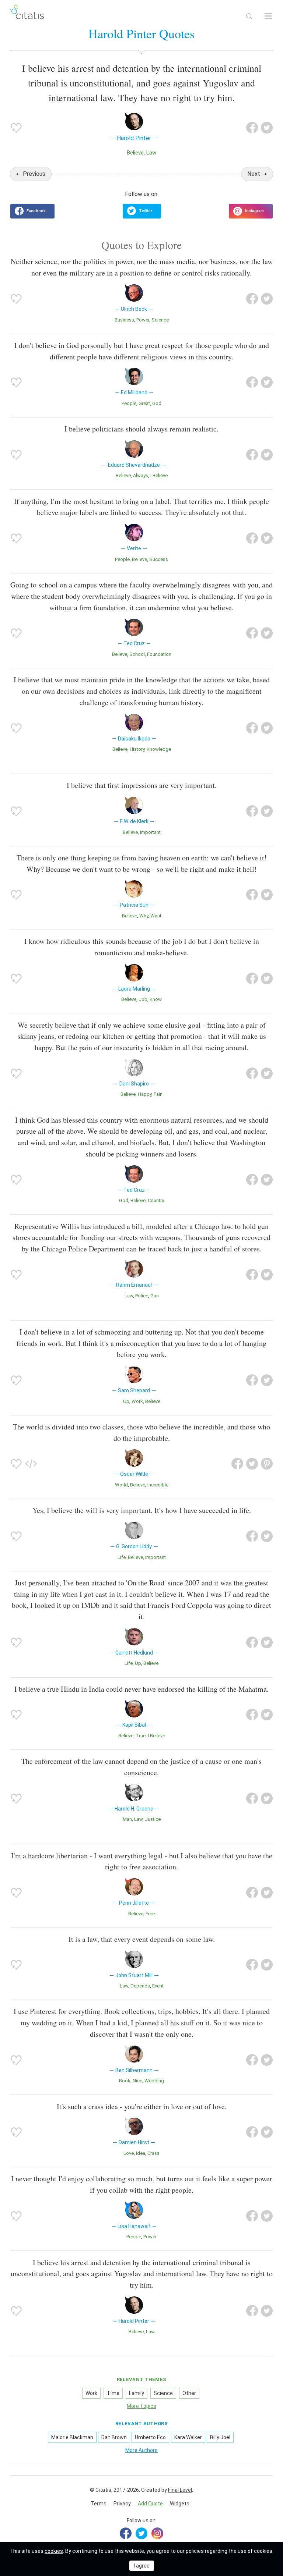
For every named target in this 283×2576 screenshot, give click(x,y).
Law (151, 153)
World (121, 1485)
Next (254, 174)
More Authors (141, 2450)
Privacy (122, 2504)
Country (156, 1200)
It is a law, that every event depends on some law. (142, 1939)
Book (125, 2081)
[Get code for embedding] (31, 1464)
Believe (135, 153)
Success (159, 559)
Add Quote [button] (150, 2504)
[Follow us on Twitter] (142, 211)
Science (160, 320)
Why (144, 916)
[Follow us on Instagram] (251, 211)
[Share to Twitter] (267, 128)
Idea (141, 2153)
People (129, 403)
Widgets (180, 2504)
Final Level (180, 2490)
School (137, 654)
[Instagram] (157, 2533)
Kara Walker (188, 2437)
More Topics (141, 2406)
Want (156, 916)
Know (156, 999)
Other (189, 2393)
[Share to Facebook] (252, 128)
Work (137, 1401)
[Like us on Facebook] (32, 211)
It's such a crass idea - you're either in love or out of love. (142, 2106)
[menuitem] (99, 2504)
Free (150, 1914)
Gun (155, 1296)
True (141, 1736)
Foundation (159, 654)
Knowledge (159, 749)
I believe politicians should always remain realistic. (141, 429)
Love (129, 2153)
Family (137, 2393)
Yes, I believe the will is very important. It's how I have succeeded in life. (142, 1510)
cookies (54, 2551)
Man (127, 1819)
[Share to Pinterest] (267, 1464)
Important (150, 832)
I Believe (159, 475)
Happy (145, 1094)
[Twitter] (141, 2533)
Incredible (158, 1485)
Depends (140, 1986)
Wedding (154, 2081)
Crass (153, 2153)
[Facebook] (126, 2533)
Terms (99, 2504)
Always (141, 475)
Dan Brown (114, 2437)
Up (126, 1401)
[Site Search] (249, 16)
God (157, 403)
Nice (137, 2081)
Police (142, 1296)
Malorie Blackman (72, 2437)
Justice (153, 1819)
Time (113, 2393)
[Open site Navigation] (268, 16)
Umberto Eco (150, 2437)
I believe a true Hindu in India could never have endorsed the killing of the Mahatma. (141, 1689)
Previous (34, 174)
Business (124, 320)
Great (144, 403)
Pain (158, 1094)
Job (143, 999)
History (137, 749)
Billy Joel (220, 2437)
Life (122, 1557)
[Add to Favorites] (16, 128)
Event (158, 1986)
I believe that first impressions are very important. (142, 785)
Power (143, 320)
